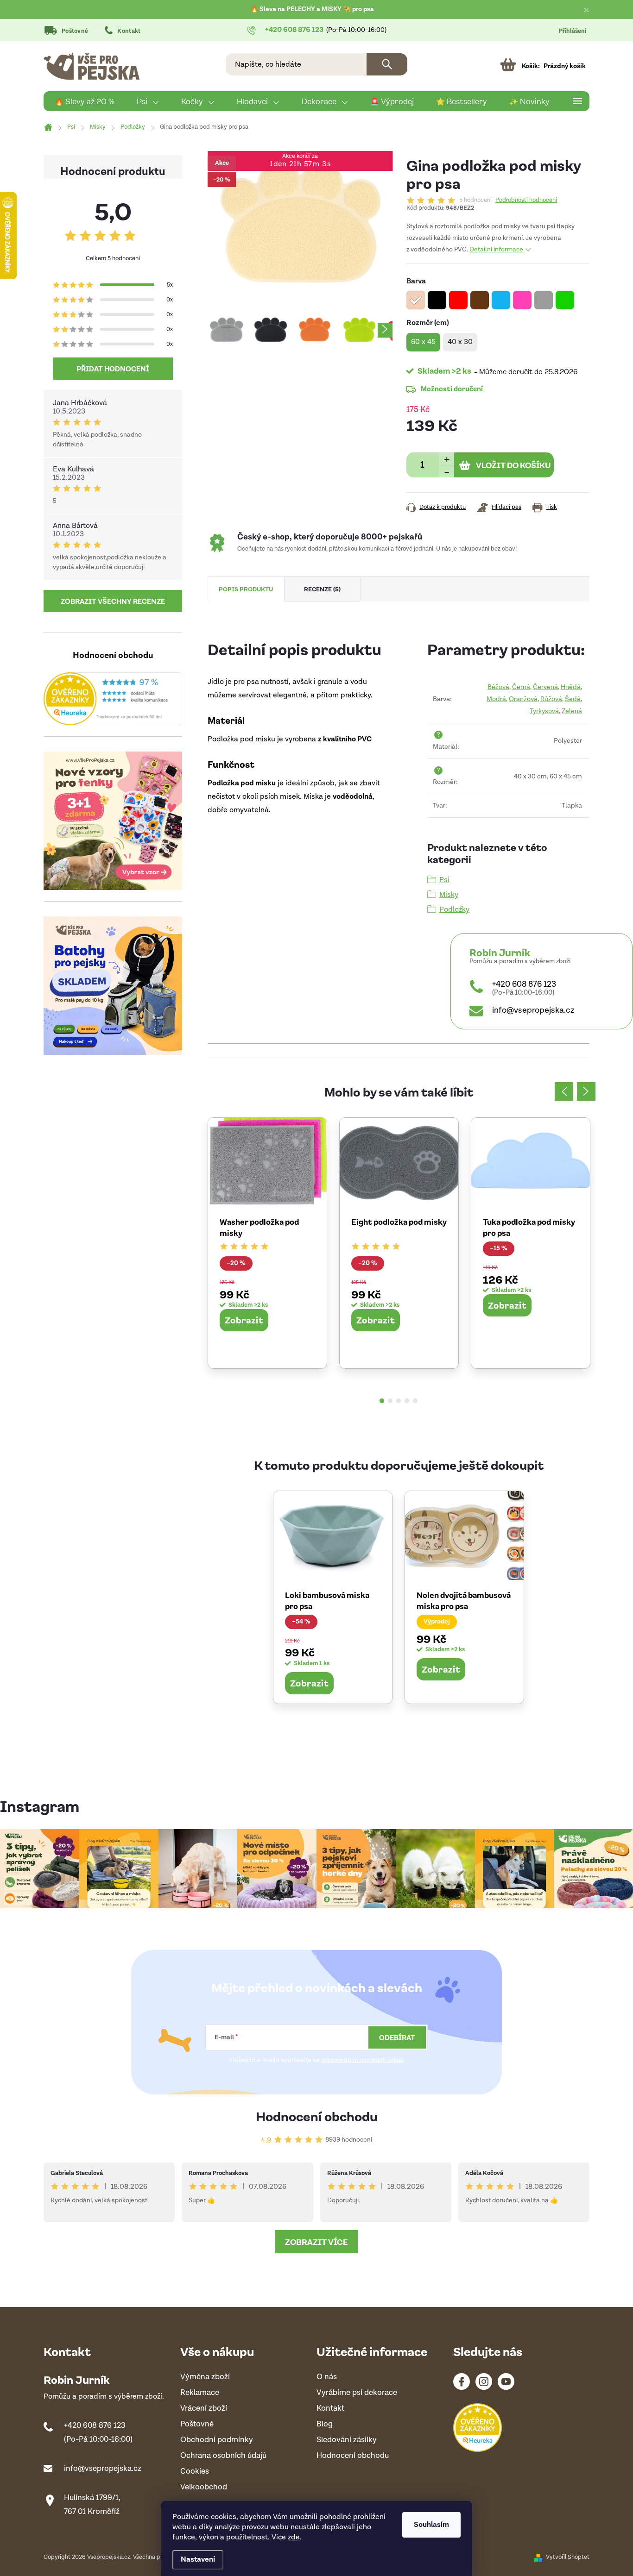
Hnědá (571, 687)
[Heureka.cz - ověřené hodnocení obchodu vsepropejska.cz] (113, 699)
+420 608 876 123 (524, 984)
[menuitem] (85, 101)
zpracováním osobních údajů (362, 2060)
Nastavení (198, 2560)
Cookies (195, 2472)
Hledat (387, 64)
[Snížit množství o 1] (446, 471)
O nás (327, 2377)
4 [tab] (407, 1401)
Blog (325, 2424)
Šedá (573, 699)
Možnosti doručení (452, 389)
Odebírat (397, 2037)
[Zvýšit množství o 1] (446, 459)
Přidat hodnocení (113, 369)
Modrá (496, 699)
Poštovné (75, 31)
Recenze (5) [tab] (322, 589)
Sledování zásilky (347, 2440)
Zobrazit (244, 1320)
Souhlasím (431, 2525)
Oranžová (523, 699)
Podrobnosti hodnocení (526, 201)
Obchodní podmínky (217, 2440)
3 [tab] (399, 1401)
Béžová (498, 687)
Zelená (572, 711)
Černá (521, 687)
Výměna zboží (205, 2377)
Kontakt (129, 31)
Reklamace (200, 2393)
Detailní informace (496, 250)
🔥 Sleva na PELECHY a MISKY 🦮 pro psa (312, 9)
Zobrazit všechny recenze (113, 601)
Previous (564, 1091)
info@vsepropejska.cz (533, 1010)
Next (586, 1091)
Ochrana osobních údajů (223, 2456)
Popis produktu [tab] (246, 589)
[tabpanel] (267, 1243)
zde (294, 2537)
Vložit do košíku (513, 465)
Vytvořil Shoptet (568, 2557)
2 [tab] (390, 1401)
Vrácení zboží (204, 2409)
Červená (545, 687)
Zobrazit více (316, 2242)
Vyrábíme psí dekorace (357, 2393)
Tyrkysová (544, 711)
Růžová (551, 699)
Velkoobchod (204, 2487)
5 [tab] (415, 1401)
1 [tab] (382, 1401)
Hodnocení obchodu (317, 2116)
